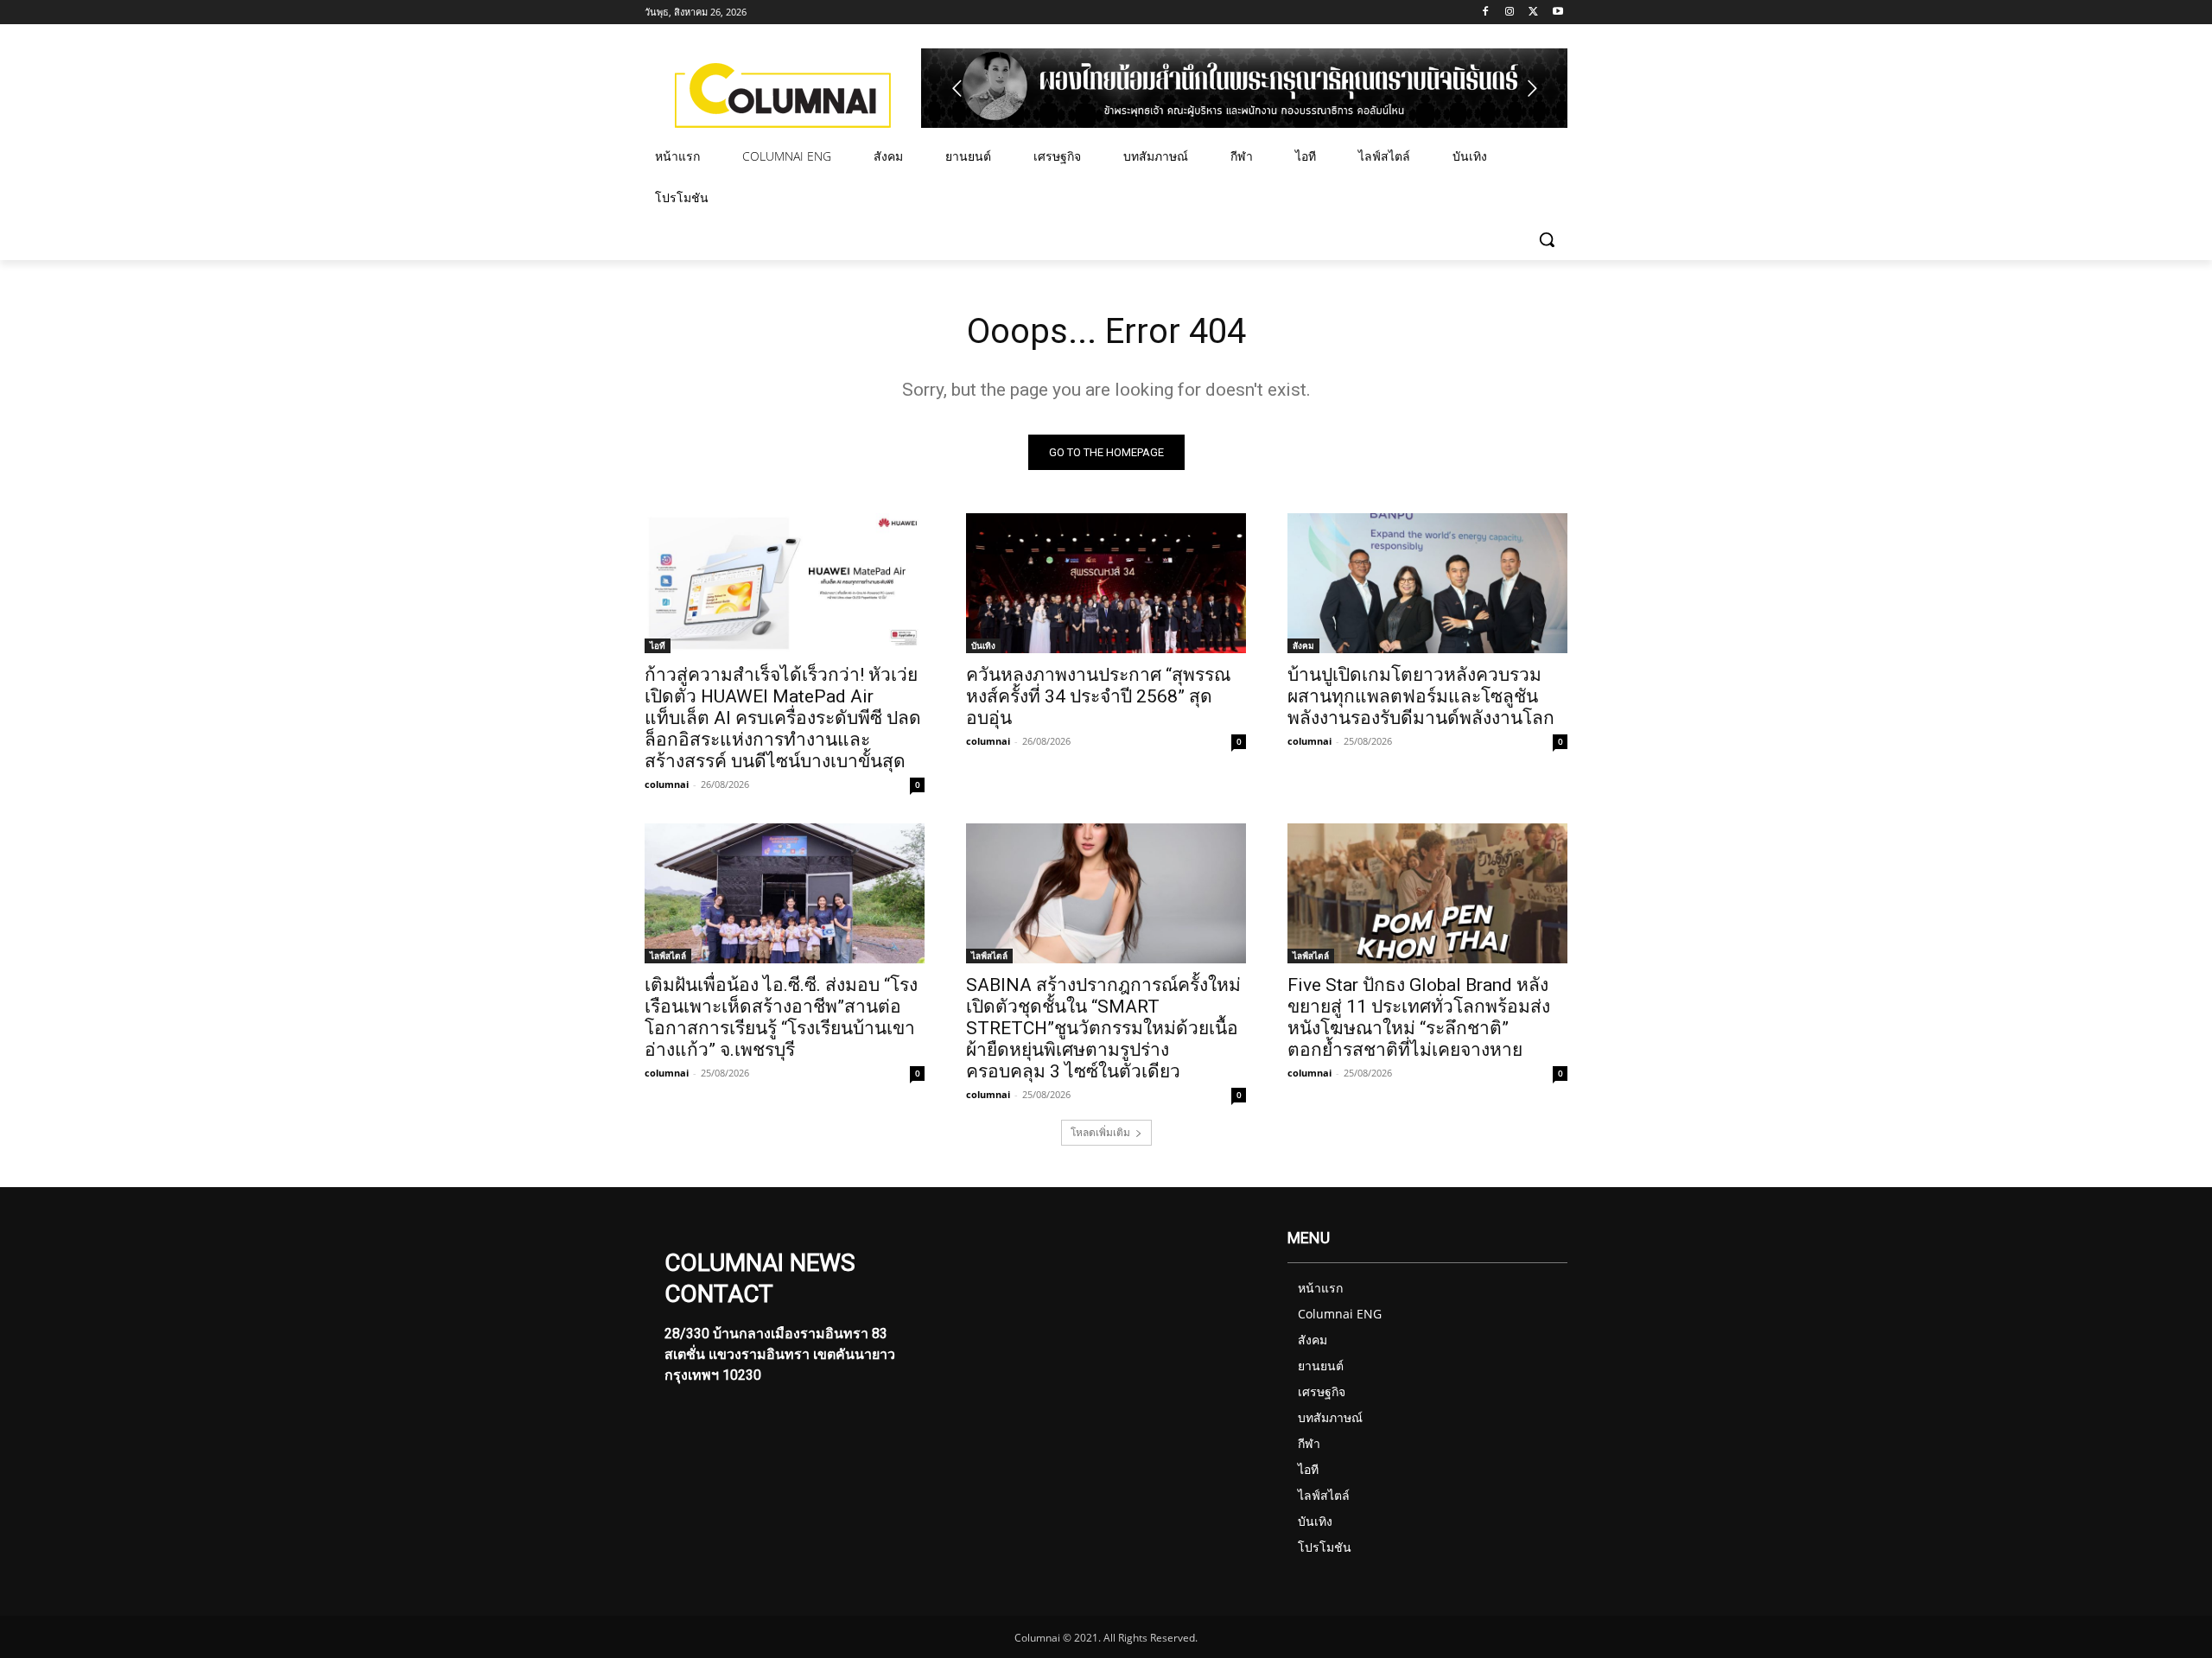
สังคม (1303, 645)
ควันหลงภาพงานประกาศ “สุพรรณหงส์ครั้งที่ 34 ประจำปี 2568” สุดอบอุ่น (1098, 696)
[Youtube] (1557, 13)
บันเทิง (983, 645)
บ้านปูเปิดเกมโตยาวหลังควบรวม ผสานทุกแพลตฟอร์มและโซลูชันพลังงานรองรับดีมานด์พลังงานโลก (1421, 696)
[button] (1547, 239)
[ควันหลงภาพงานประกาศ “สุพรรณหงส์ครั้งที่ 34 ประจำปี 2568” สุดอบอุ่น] (1106, 583)
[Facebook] (1486, 13)
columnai (667, 784)
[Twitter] (1533, 13)
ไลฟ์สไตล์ (668, 956)
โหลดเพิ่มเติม (1100, 1132)
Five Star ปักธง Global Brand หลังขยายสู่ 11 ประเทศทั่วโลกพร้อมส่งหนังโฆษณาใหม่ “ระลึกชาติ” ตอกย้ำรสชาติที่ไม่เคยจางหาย (1419, 1017)
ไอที (658, 645)
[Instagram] (1510, 13)
